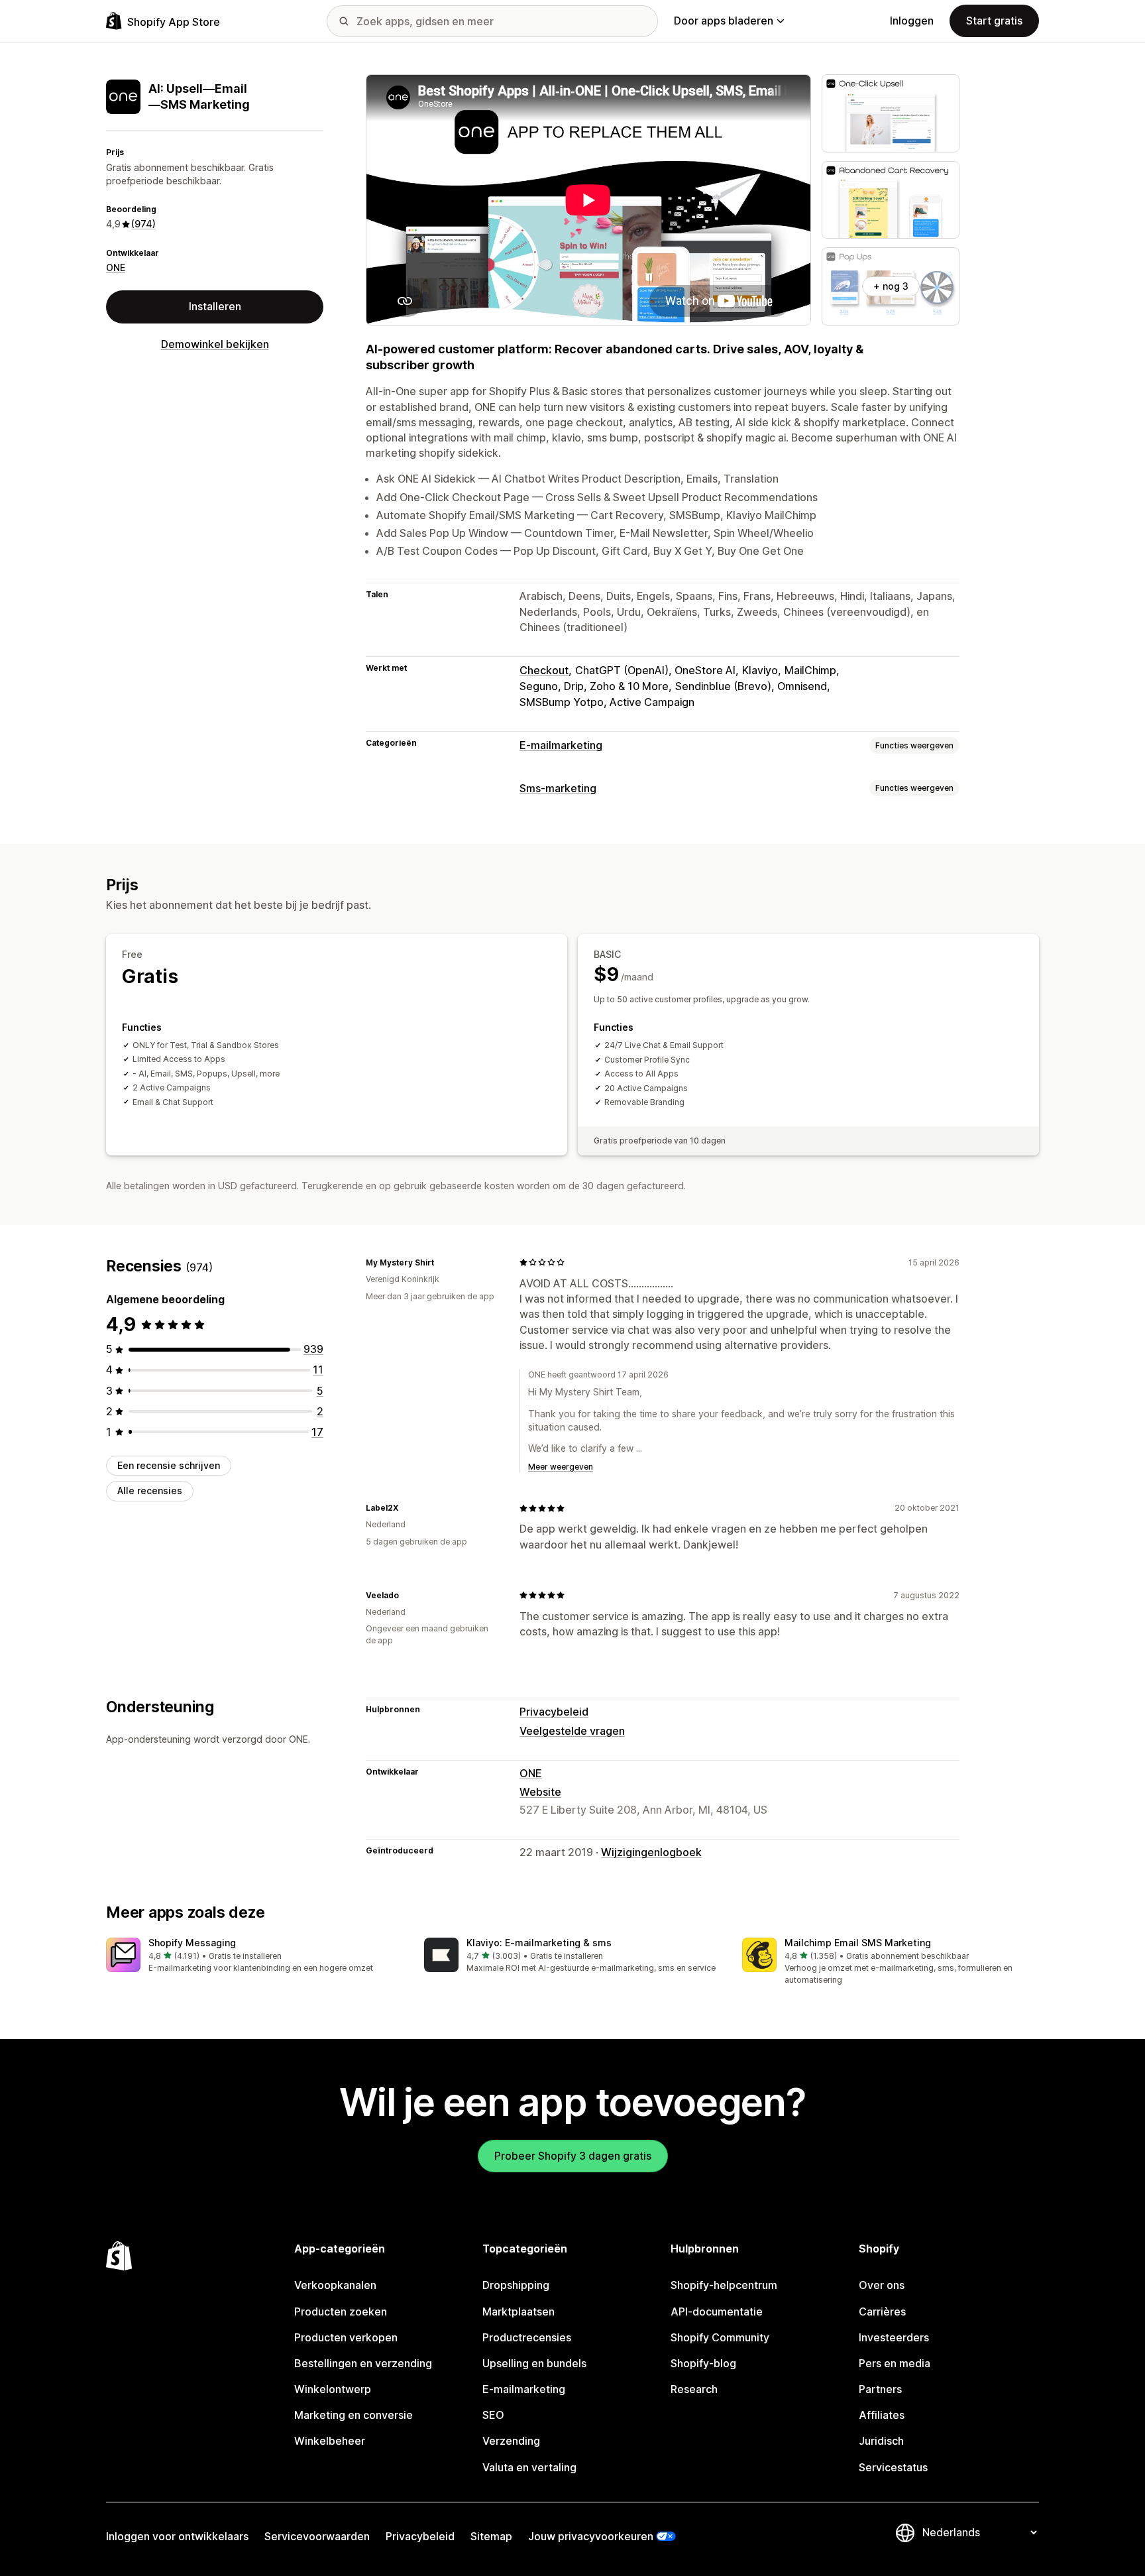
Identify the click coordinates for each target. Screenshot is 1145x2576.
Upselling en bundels (534, 2363)
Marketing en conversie (354, 2415)
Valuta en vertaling (529, 2467)
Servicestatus (893, 2467)
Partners (880, 2389)
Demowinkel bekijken (215, 344)
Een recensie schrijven (169, 1465)
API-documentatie (717, 2312)
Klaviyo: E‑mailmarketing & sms (539, 1943)
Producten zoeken (341, 2312)
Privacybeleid (554, 1712)
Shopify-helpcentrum (724, 2285)
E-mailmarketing (561, 745)
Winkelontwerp (333, 2389)
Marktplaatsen (518, 2312)
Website (540, 1792)
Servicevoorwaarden (317, 2536)
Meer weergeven (561, 1467)
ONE (116, 267)
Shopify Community (720, 2337)
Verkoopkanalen (335, 2285)
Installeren (215, 306)
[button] (254, 1956)
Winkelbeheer (330, 2441)
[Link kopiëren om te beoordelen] (442, 1262)
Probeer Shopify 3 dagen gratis (573, 2156)
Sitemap (491, 2536)
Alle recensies (150, 1491)
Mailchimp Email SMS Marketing (858, 1943)
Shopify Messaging (192, 1943)
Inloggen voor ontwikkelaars (177, 2536)
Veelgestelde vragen (572, 1731)
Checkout (544, 670)
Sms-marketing (558, 788)
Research (694, 2389)
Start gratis (994, 21)
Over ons (882, 2285)
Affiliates (882, 2415)
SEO (493, 2415)
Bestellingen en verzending (363, 2363)
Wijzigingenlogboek (651, 1852)
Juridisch (881, 2441)
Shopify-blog (703, 2363)
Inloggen (912, 21)
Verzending (511, 2441)
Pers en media (895, 2363)
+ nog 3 (891, 286)
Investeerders (894, 2337)
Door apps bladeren (724, 21)
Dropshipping (516, 2285)
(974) (143, 224)
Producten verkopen (346, 2337)
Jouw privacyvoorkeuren (591, 2536)
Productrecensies (527, 2337)
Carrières (882, 2312)
